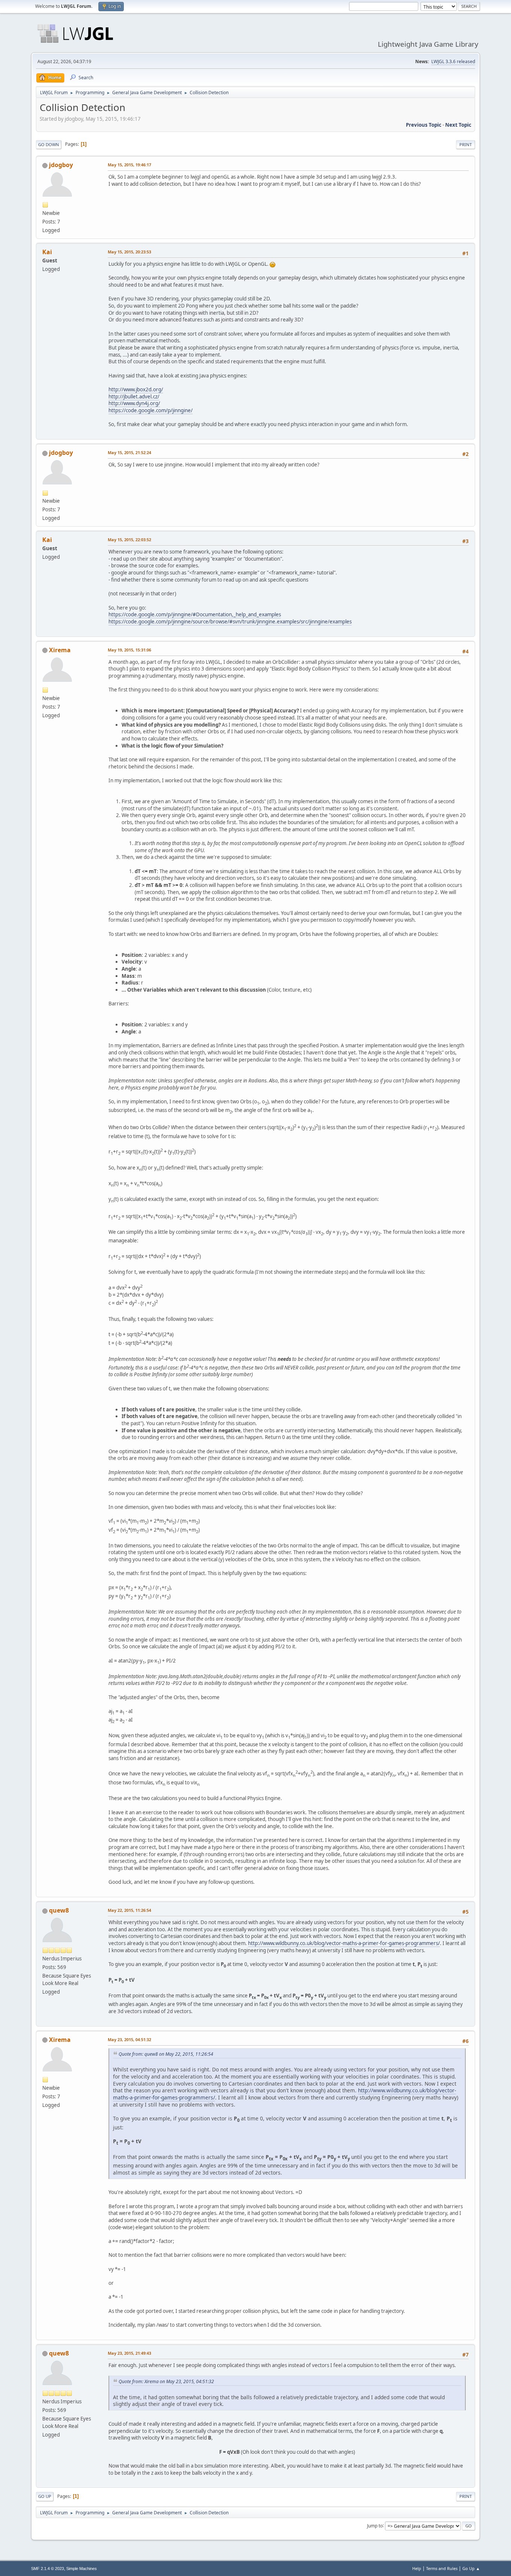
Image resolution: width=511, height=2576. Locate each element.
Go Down (49, 144)
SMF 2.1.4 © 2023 (48, 2569)
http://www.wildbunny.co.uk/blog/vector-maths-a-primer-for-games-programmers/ (344, 1943)
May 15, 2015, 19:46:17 (129, 165)
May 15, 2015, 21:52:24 (129, 452)
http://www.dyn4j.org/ (134, 403)
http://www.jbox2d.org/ (136, 389)
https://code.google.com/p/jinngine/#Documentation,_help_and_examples (195, 614)
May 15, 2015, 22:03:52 (129, 540)
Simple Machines (82, 2569)
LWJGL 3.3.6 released (453, 61)
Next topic (458, 125)
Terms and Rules (442, 2568)
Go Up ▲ (471, 2568)
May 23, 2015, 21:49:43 (129, 2353)
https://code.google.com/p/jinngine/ (151, 410)
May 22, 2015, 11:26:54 (129, 1910)
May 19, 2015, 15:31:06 (129, 650)
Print (466, 144)
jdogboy (61, 165)
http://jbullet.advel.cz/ (134, 397)
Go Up (45, 2496)
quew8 (59, 1910)
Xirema (60, 650)
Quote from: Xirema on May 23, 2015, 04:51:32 (166, 2381)
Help (417, 2568)
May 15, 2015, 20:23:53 (129, 252)
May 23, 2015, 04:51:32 (129, 2039)
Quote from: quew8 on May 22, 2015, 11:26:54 (166, 2054)
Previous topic (424, 125)
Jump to (375, 2525)
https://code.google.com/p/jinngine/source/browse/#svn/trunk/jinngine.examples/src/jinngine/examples (230, 622)
